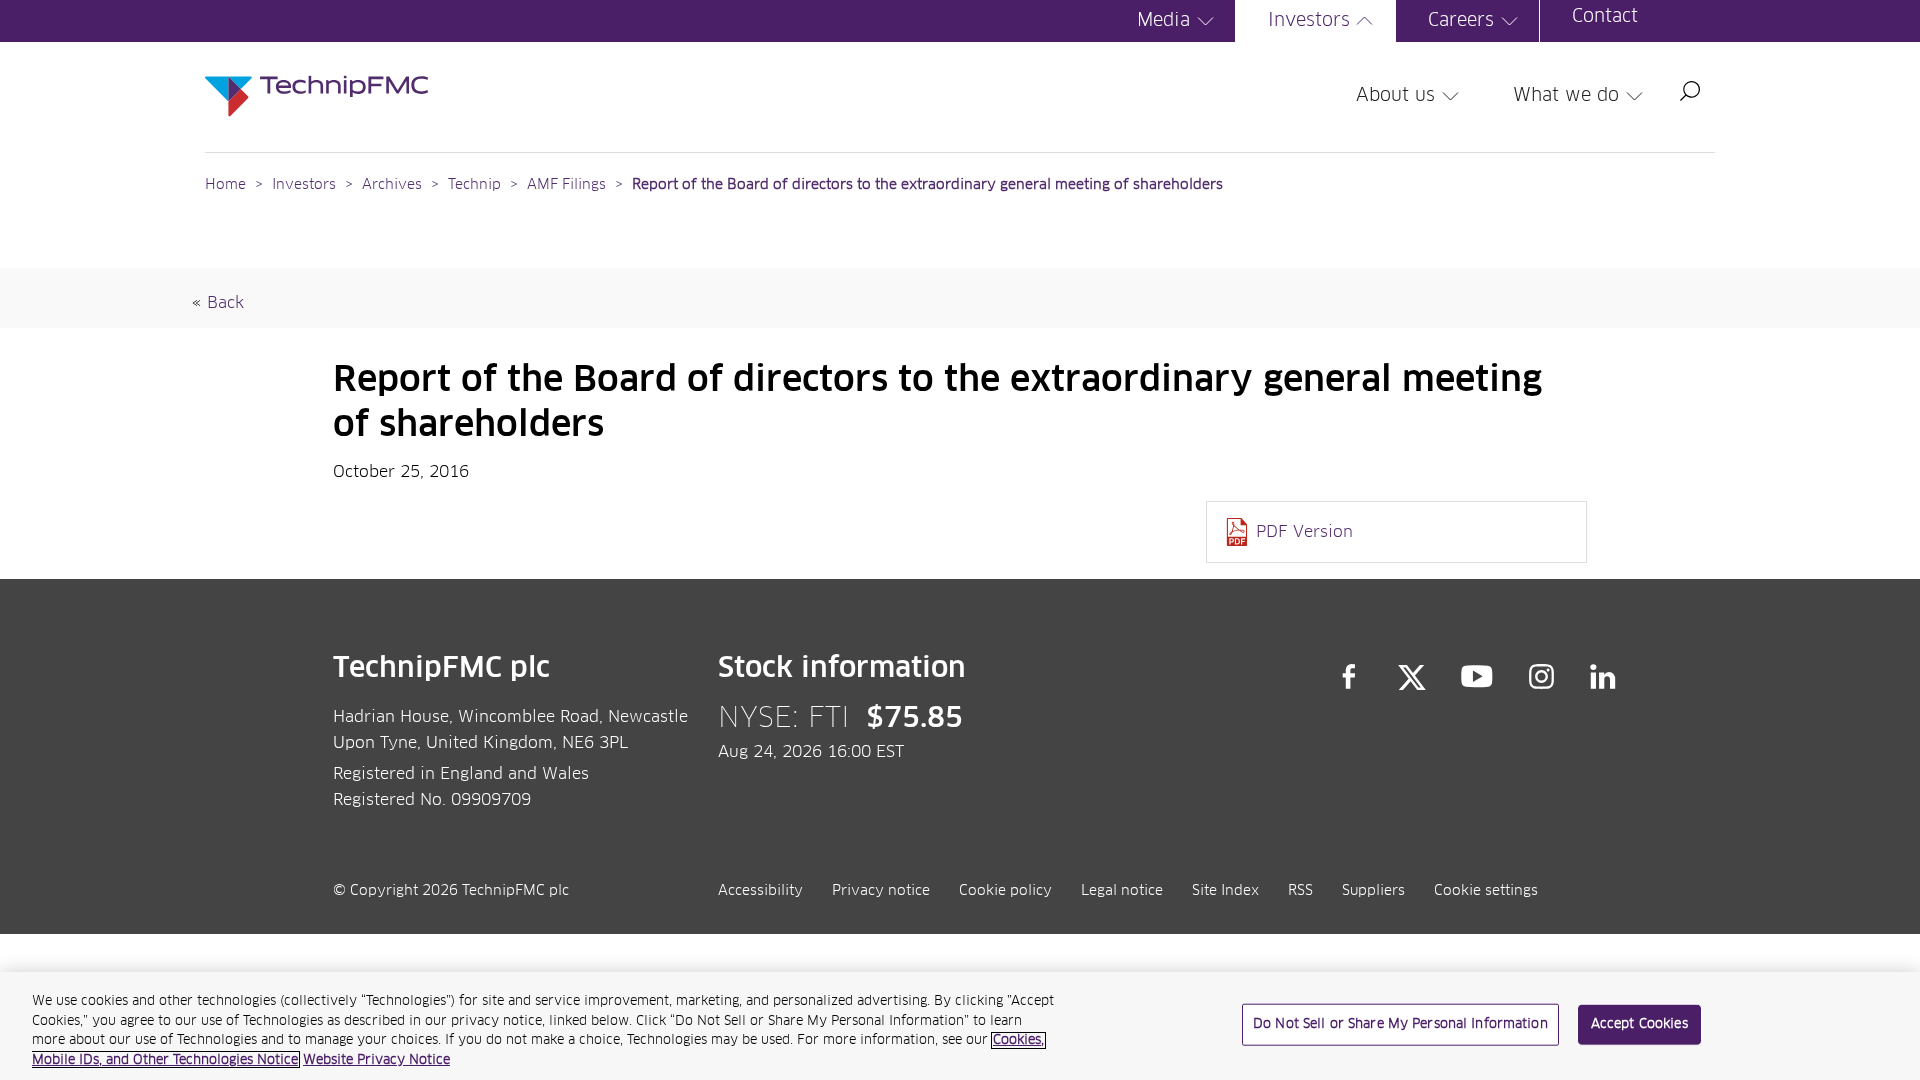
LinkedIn (1603, 677)
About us (1395, 96)
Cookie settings (1486, 891)
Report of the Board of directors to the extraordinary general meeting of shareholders (927, 185)
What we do (1566, 96)
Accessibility (760, 891)
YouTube (1477, 677)
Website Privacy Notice (376, 1059)
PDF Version (1304, 532)
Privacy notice (881, 891)
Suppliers (1373, 891)
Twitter (1412, 677)
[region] (960, 1026)
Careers (1461, 21)
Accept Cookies (1639, 1024)
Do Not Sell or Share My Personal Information (1400, 1024)
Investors (1309, 21)
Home (225, 185)
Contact (1605, 17)
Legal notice (1122, 891)
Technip (474, 185)
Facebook (1349, 677)
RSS (1300, 891)
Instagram (1542, 677)
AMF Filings (566, 185)
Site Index (1225, 891)
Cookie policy (1005, 891)
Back (225, 303)
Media (1163, 21)
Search (1690, 91)
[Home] (316, 76)
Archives (392, 185)
